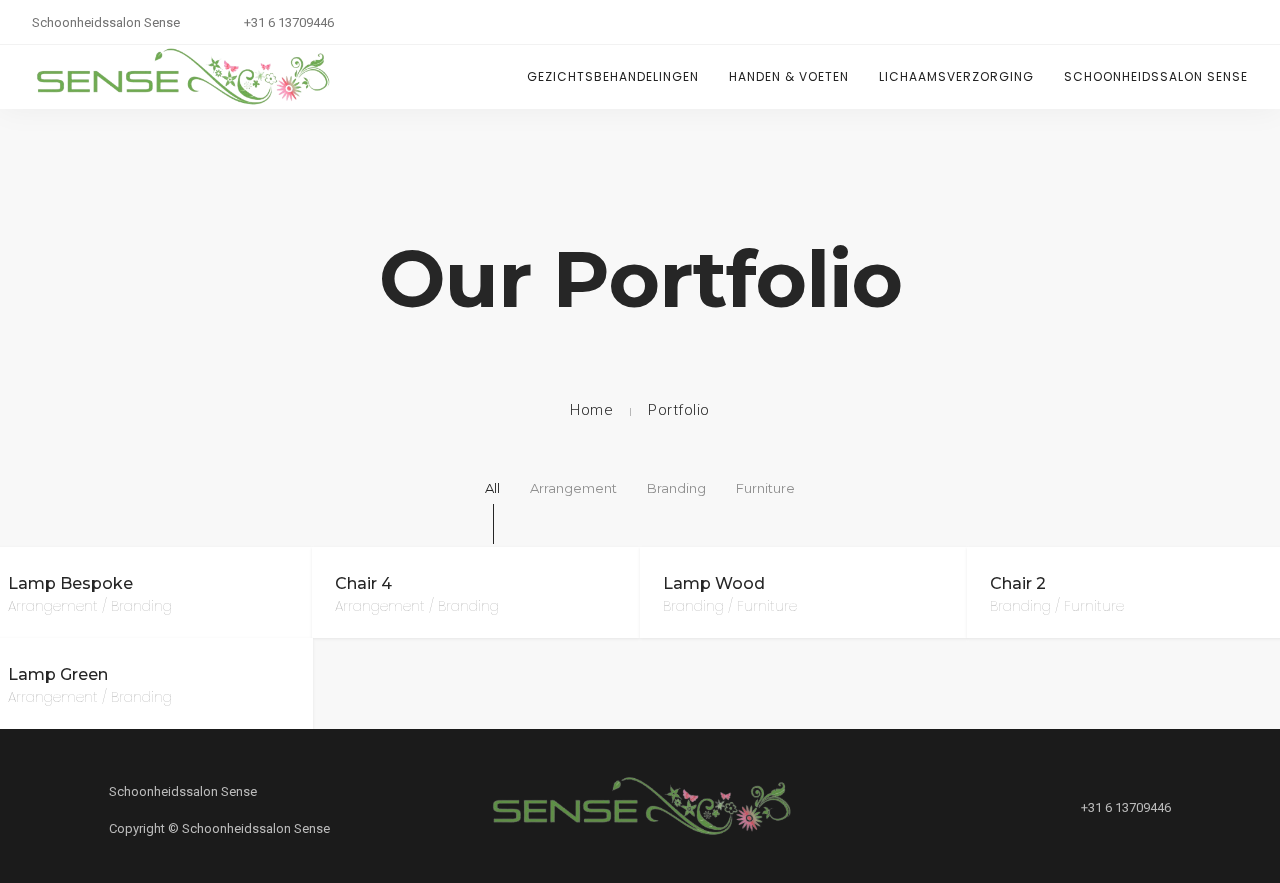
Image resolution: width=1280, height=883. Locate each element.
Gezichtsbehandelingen (613, 76)
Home (591, 410)
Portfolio (679, 410)
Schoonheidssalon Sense (1156, 76)
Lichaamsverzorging (956, 76)
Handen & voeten (789, 76)
